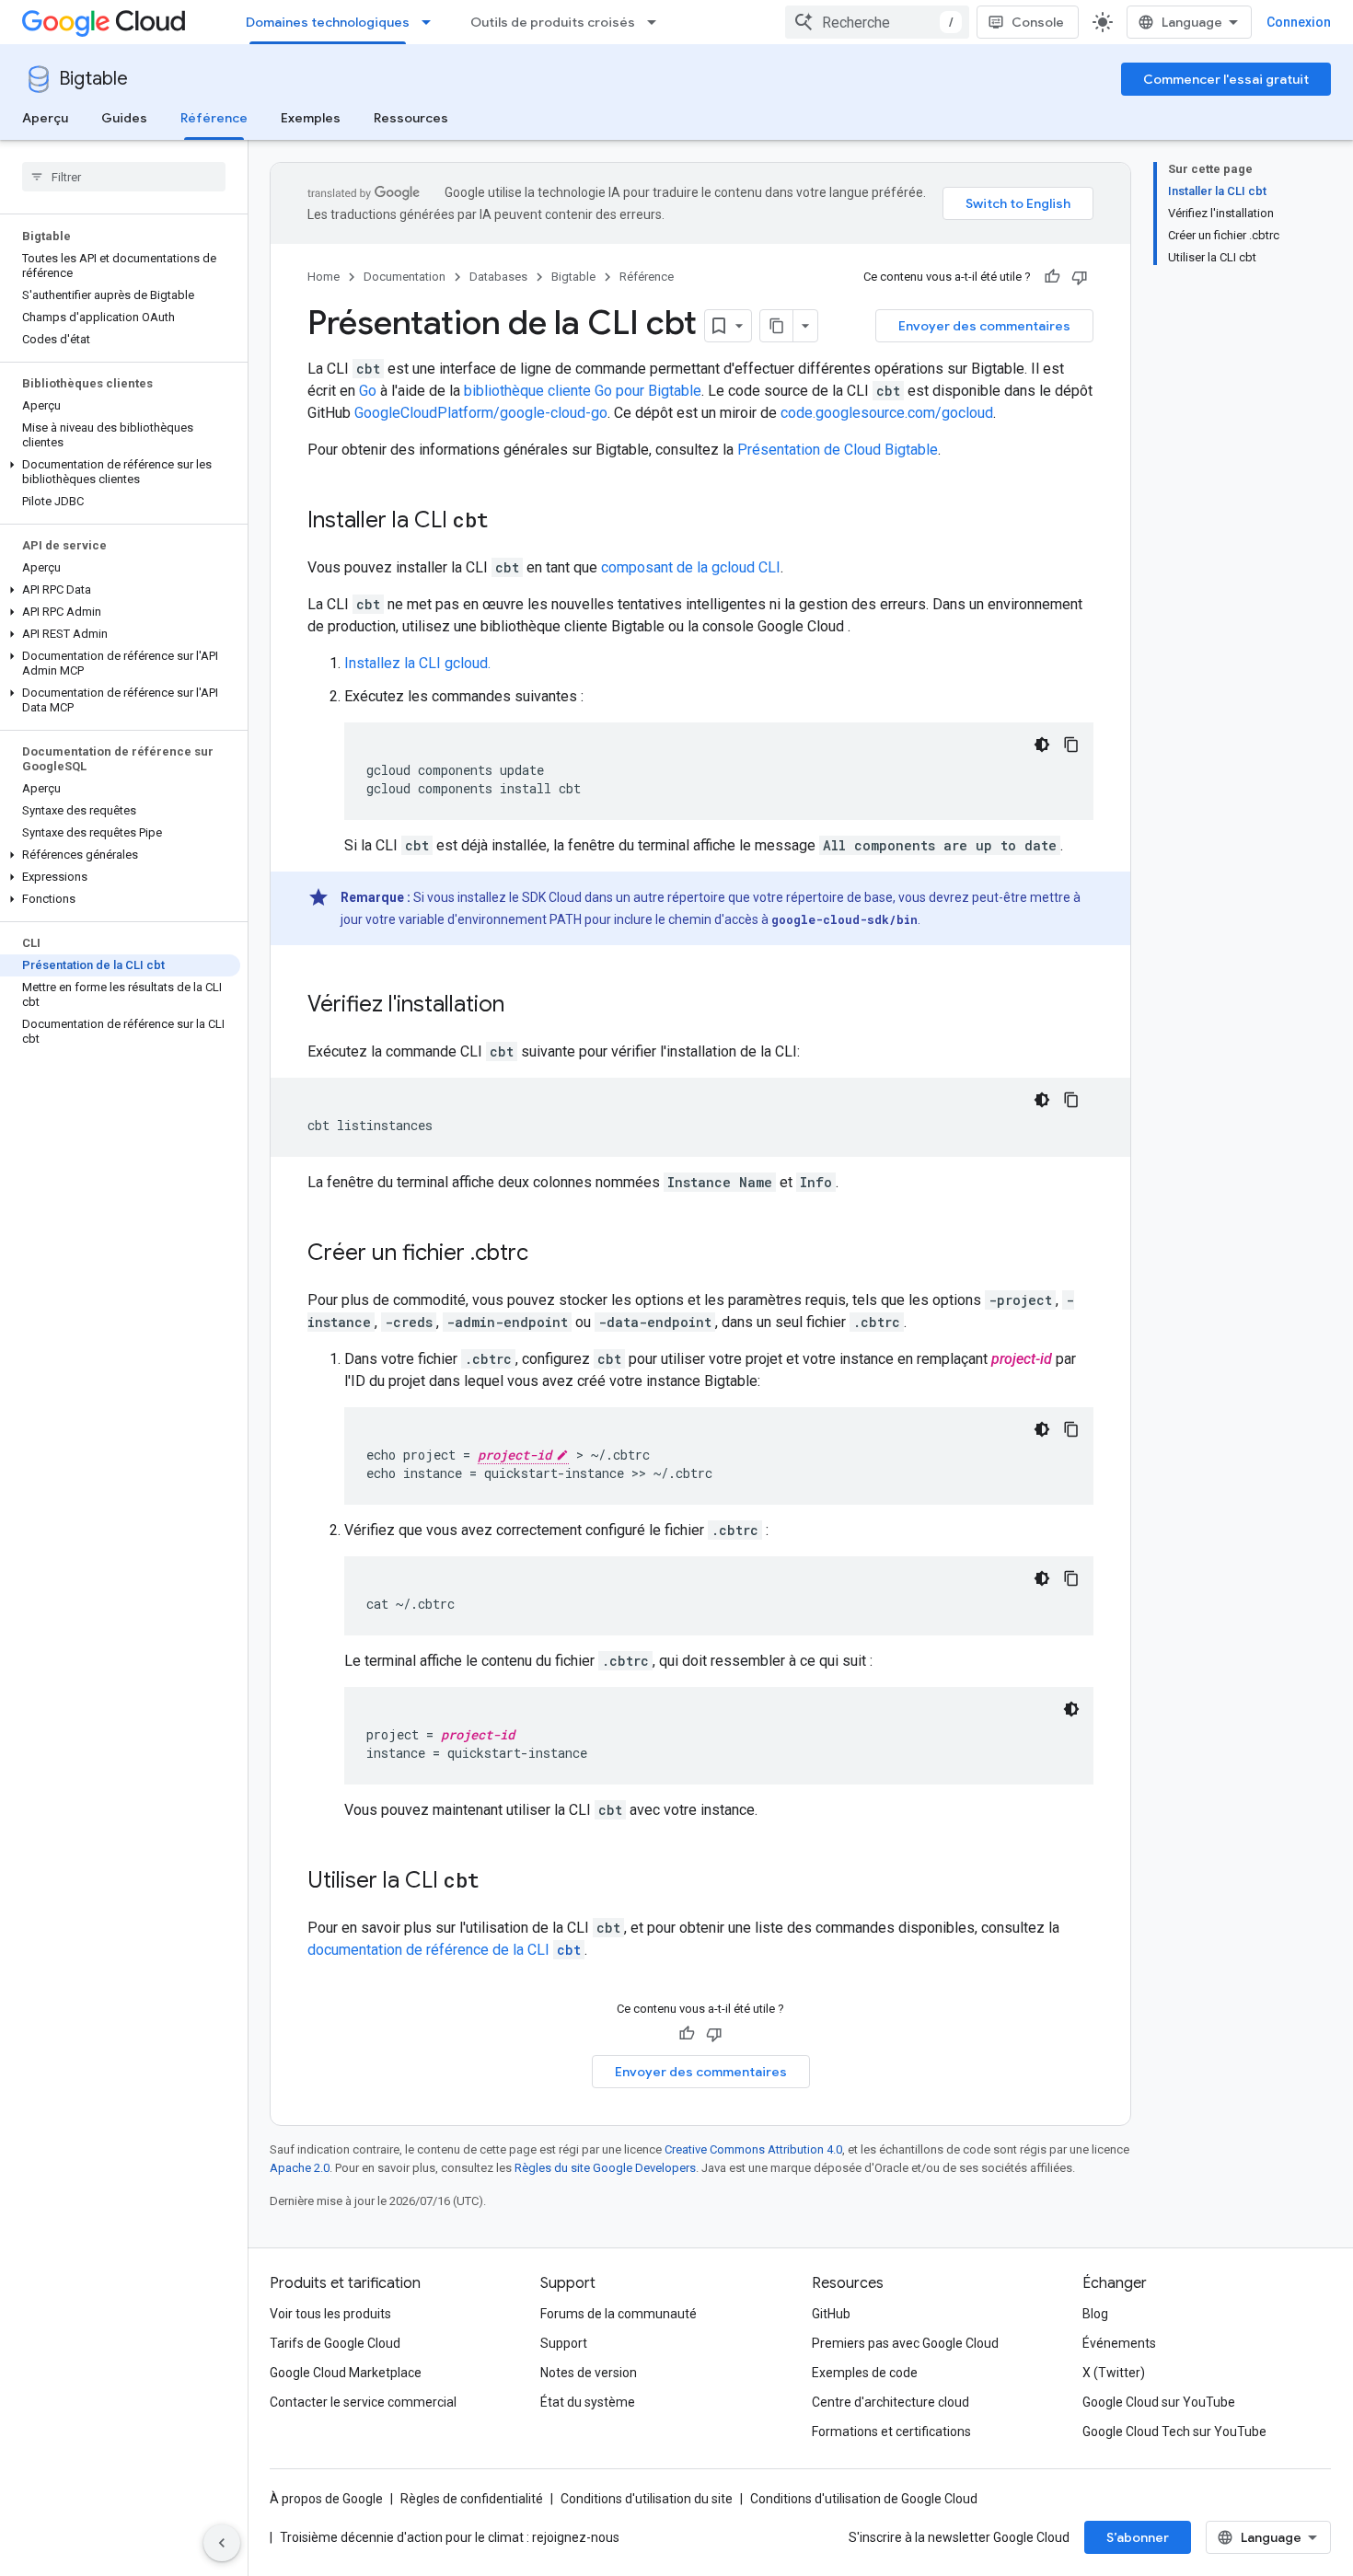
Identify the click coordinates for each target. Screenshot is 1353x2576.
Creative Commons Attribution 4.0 (753, 2149)
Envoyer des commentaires (984, 326)
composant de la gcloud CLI (691, 567)
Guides (124, 118)
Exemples (311, 118)
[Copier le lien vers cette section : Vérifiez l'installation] (523, 1006)
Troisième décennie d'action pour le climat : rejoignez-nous (450, 2537)
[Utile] (1052, 277)
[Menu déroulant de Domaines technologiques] (432, 22)
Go (368, 391)
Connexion (1299, 22)
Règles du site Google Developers (605, 2168)
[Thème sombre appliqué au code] (1042, 745)
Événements (1119, 2343)
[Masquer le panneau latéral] (222, 2543)
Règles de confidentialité (472, 2499)
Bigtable (93, 79)
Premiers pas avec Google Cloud (905, 2343)
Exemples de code (865, 2373)
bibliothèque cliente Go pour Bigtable (583, 391)
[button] (120, 472)
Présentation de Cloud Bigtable (838, 450)
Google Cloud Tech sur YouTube (1174, 2432)
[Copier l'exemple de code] (1071, 745)
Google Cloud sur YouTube (1159, 2402)
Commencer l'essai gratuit (1226, 79)
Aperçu (45, 118)
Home (324, 277)
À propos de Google (326, 2499)
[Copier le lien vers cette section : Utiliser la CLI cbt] (503, 1882)
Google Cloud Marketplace (346, 2373)
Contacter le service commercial (363, 2402)
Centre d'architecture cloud (890, 2402)
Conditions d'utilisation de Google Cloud (864, 2499)
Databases (498, 277)
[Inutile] (1080, 277)
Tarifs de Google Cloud (335, 2343)
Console (1038, 22)
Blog (1095, 2314)
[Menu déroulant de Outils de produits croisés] (657, 22)
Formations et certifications (891, 2432)
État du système (588, 2402)
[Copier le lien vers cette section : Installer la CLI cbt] (513, 522)
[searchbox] (124, 177)
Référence (214, 118)
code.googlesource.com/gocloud (887, 413)
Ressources (411, 118)
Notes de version (589, 2373)
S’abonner (1138, 2537)
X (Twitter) (1114, 2373)
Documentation (405, 277)
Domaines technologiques (328, 22)
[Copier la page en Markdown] (777, 326)
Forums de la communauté (619, 2314)
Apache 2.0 (300, 2168)
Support (564, 2343)
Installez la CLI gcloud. (417, 663)
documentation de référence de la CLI (444, 1950)
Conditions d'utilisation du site (647, 2499)
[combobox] (877, 22)
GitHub (831, 2314)
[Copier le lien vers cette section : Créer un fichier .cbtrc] (547, 1254)
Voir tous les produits (330, 2314)
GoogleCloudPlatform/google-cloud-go (481, 413)
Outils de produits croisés (553, 22)
